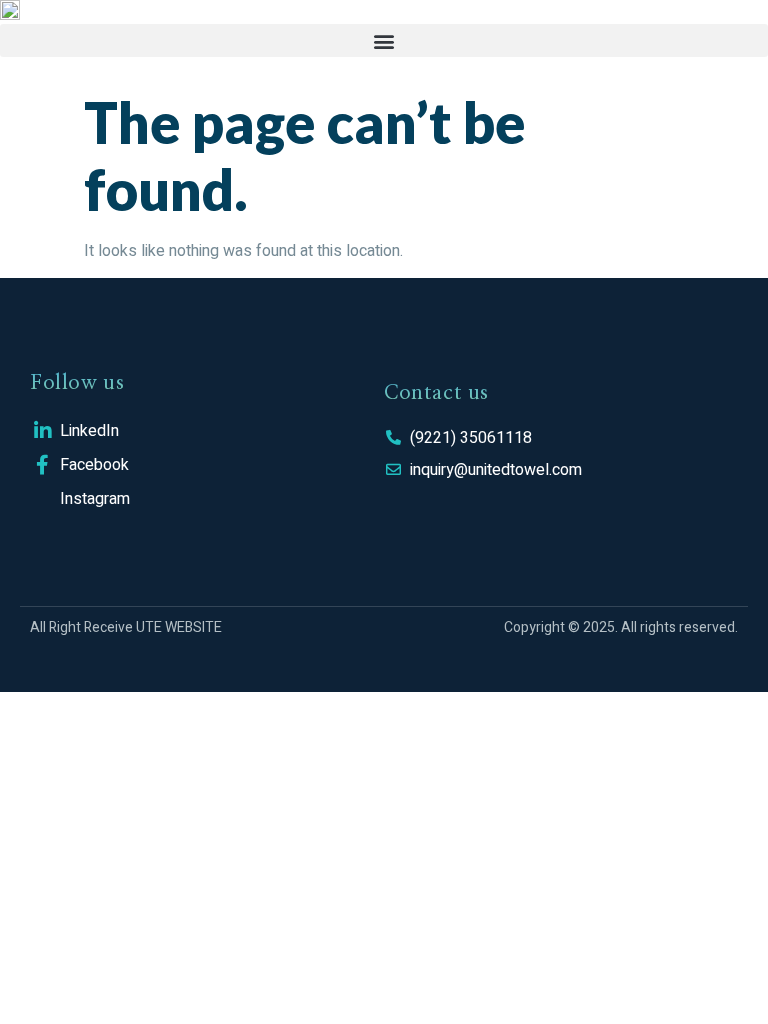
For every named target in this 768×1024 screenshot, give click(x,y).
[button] (384, 40)
